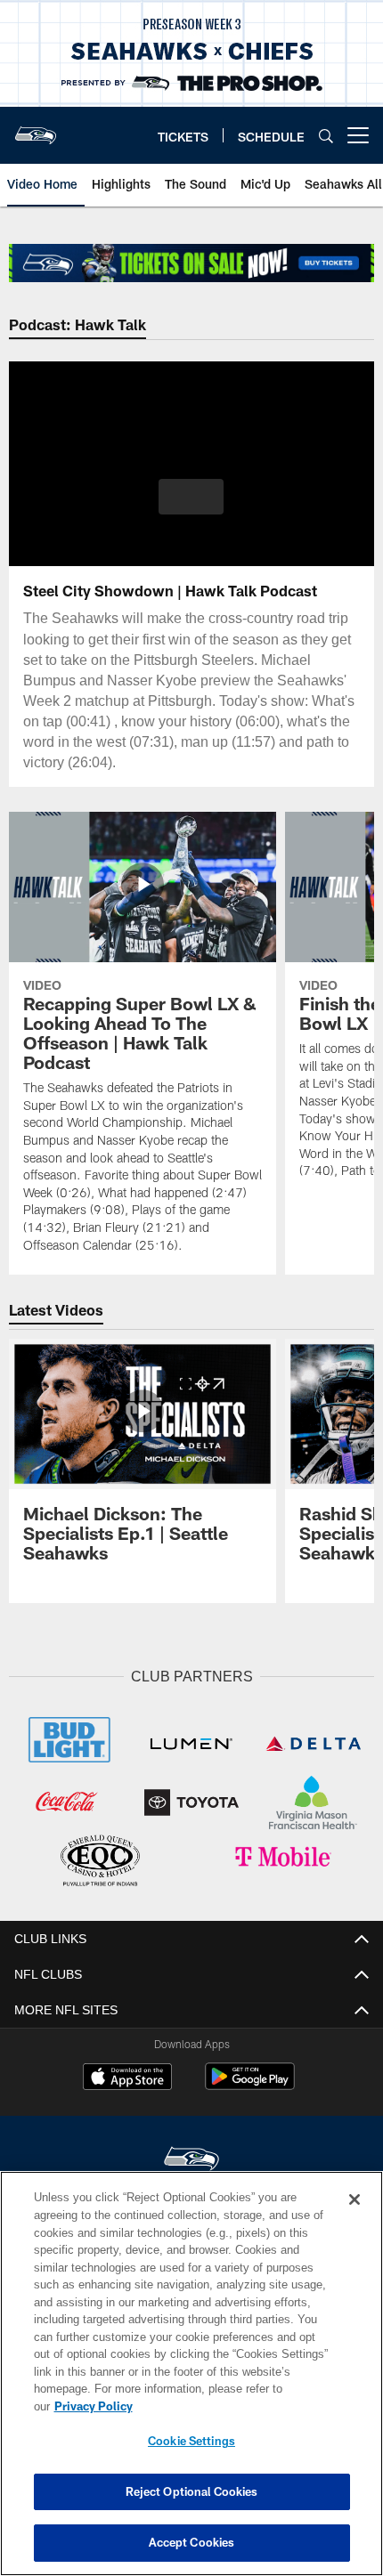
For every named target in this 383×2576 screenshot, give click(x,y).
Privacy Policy (231, 2406)
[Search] (326, 136)
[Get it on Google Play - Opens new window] (250, 2082)
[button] (191, 497)
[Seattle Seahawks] (191, 2157)
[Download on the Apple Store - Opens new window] (127, 2076)
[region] (191, 2382)
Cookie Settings (191, 2441)
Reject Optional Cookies (192, 2491)
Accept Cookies (192, 2542)
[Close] (354, 2217)
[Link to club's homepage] (36, 128)
